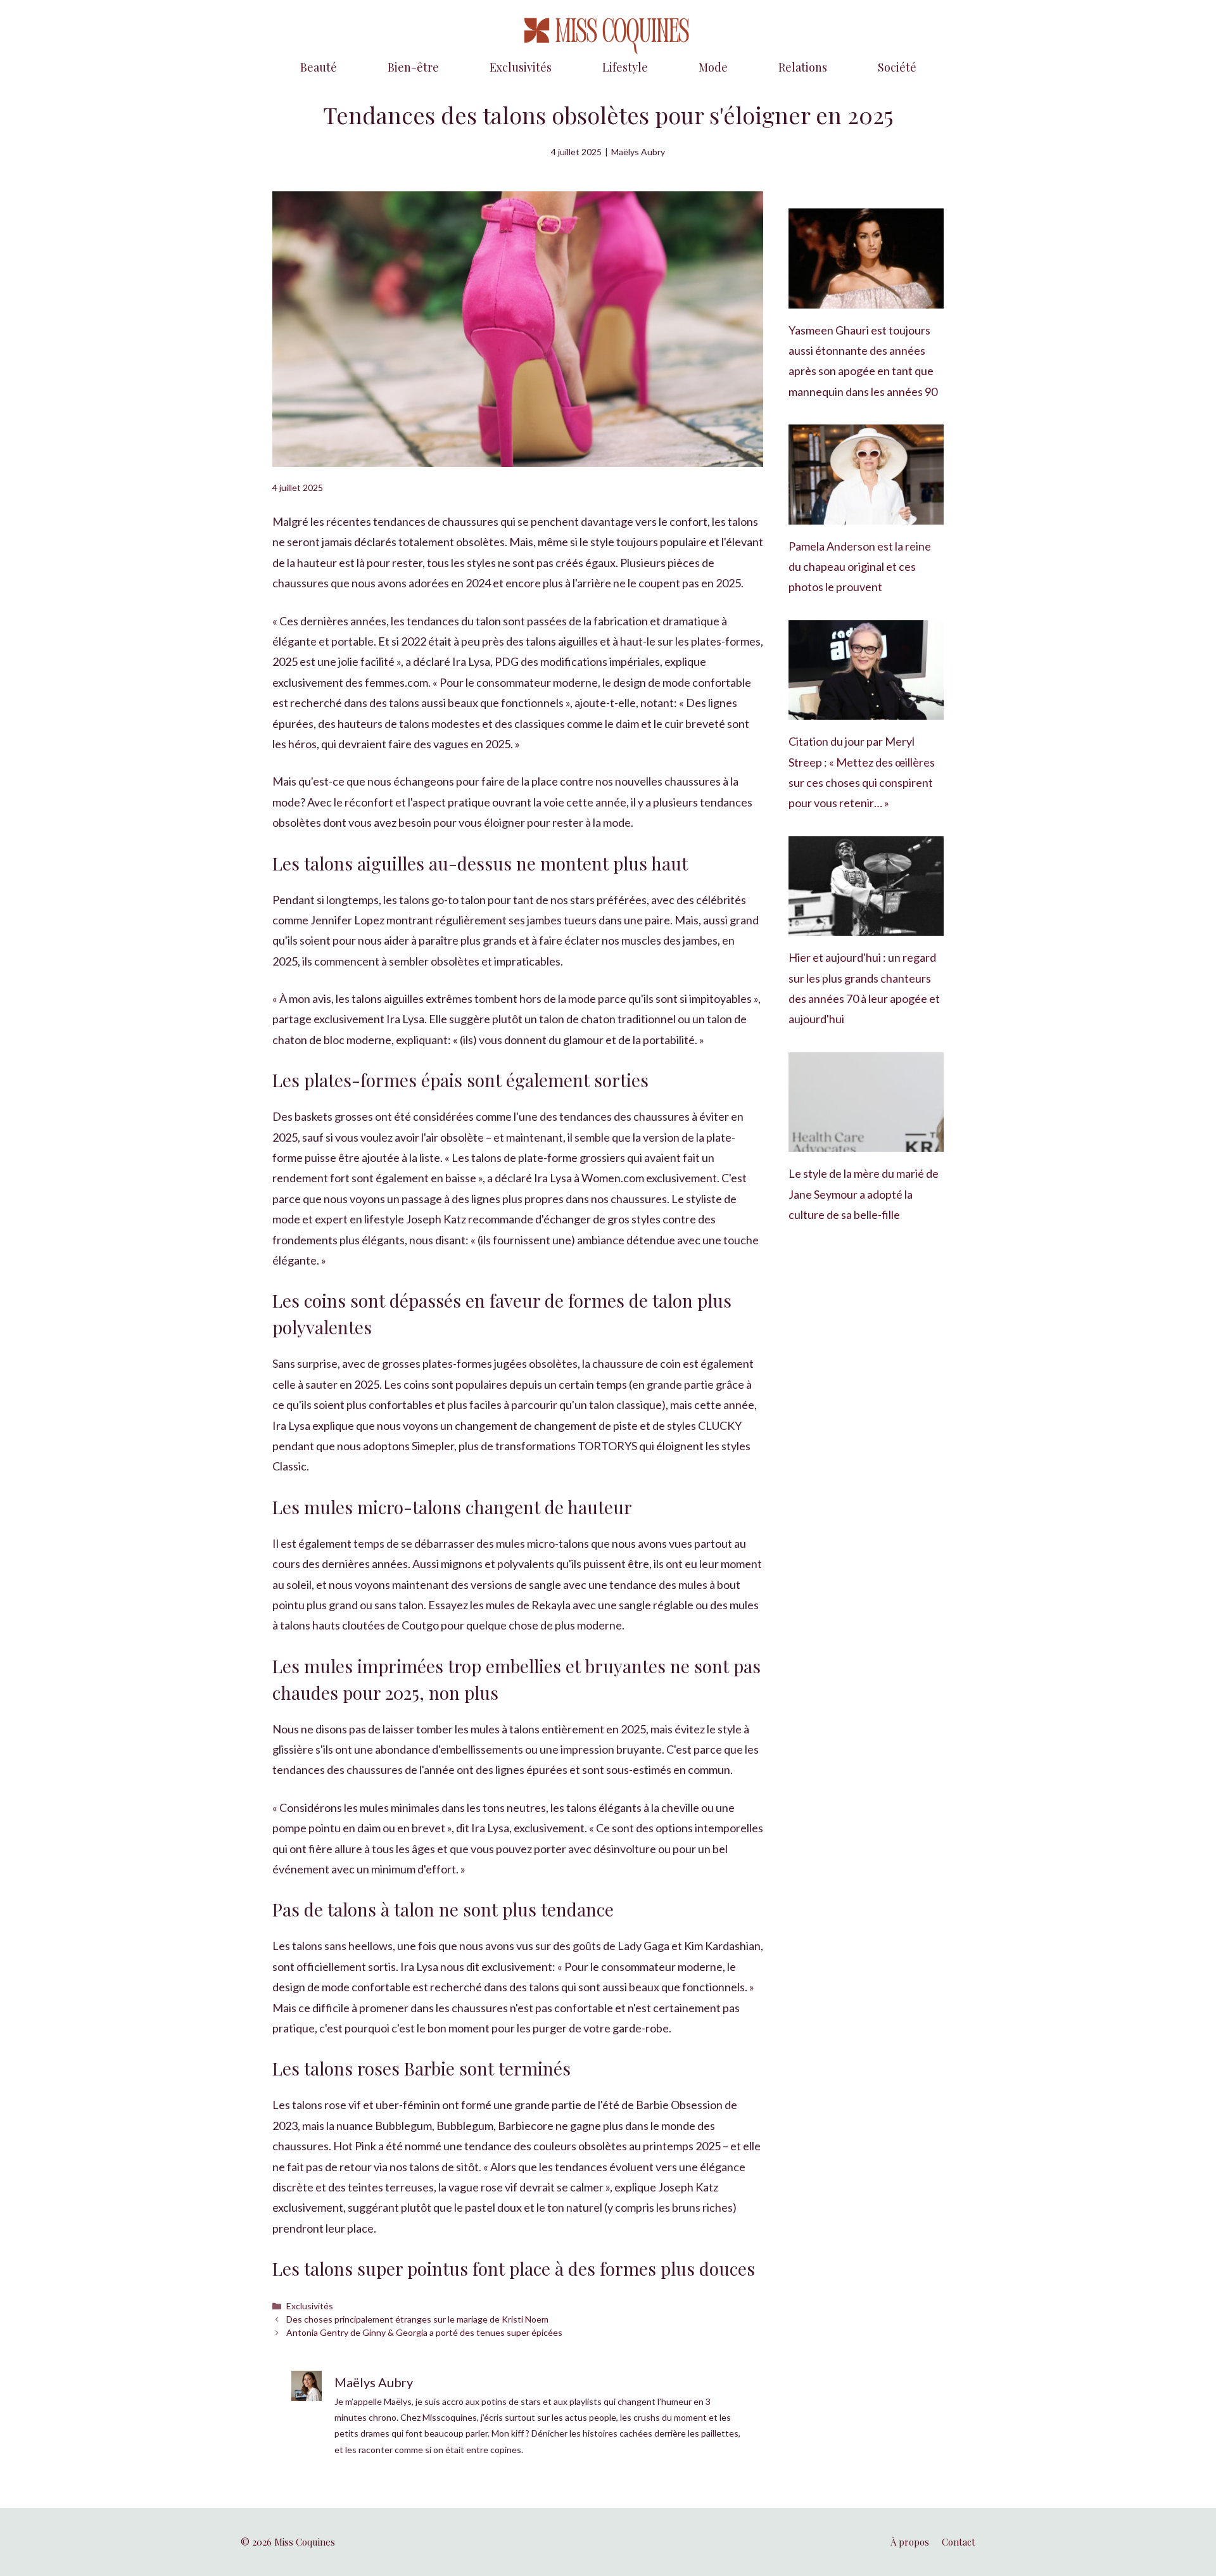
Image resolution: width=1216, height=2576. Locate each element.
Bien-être (413, 67)
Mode (713, 67)
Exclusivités (521, 67)
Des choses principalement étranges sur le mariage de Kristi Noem (417, 2319)
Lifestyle (625, 67)
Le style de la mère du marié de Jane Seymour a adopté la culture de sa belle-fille (864, 1194)
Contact (959, 2542)
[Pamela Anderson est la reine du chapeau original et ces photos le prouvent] (866, 514)
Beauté (319, 67)
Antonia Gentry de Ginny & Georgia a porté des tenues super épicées (424, 2332)
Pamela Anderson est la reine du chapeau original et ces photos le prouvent (860, 567)
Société (897, 67)
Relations (803, 67)
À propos (910, 2542)
